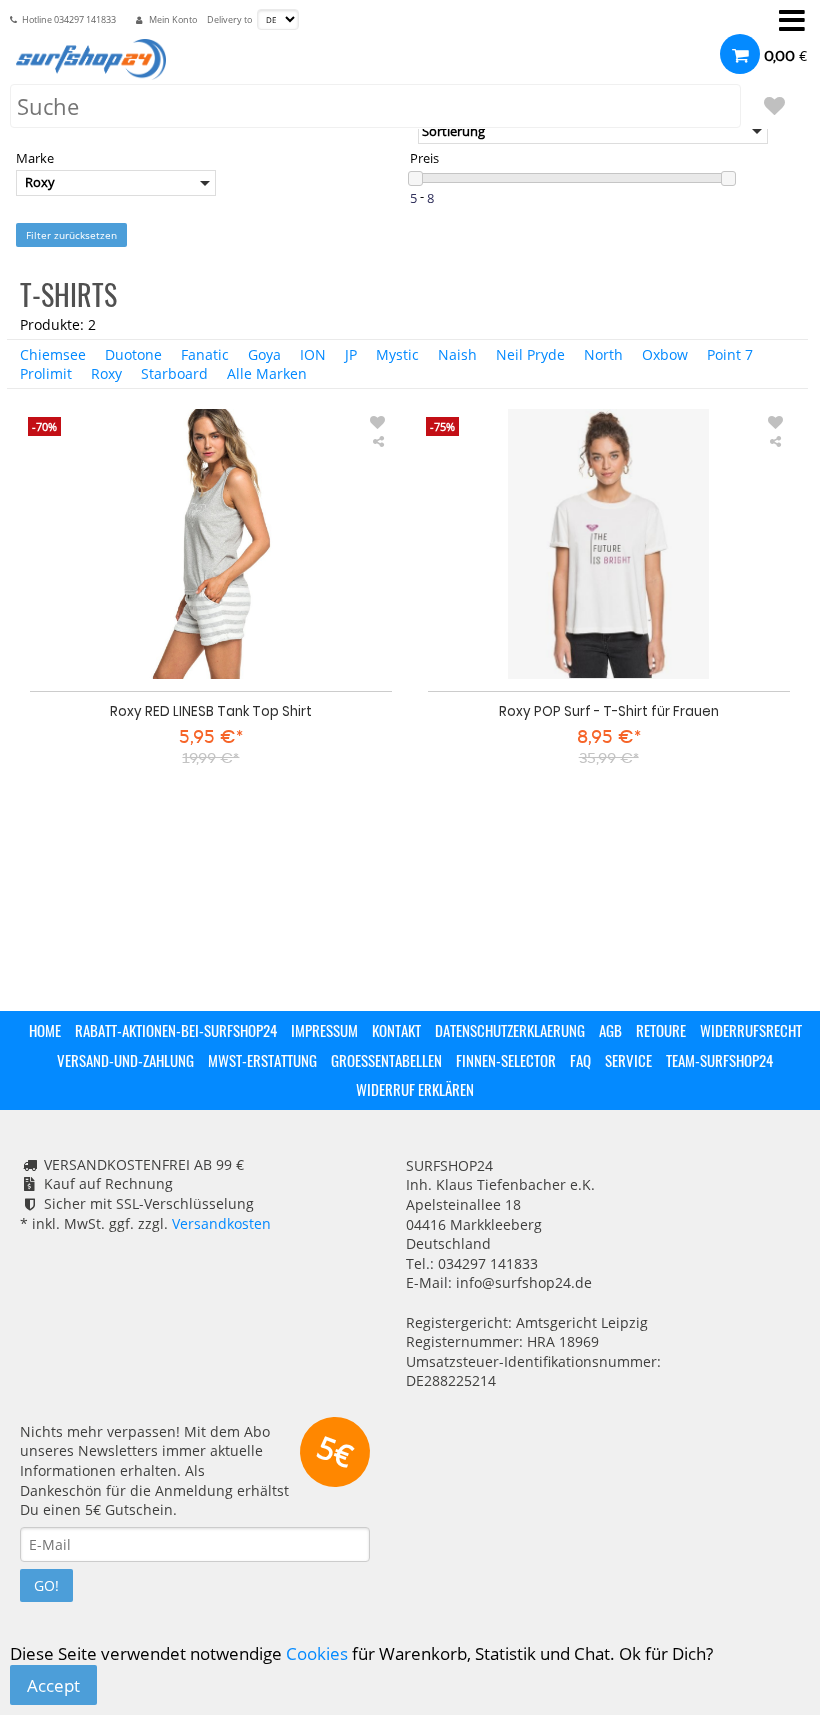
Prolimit (46, 373)
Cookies (317, 1653)
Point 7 (730, 354)
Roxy (106, 373)
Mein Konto (173, 20)
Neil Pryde (530, 354)
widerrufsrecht (751, 1030)
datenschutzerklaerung (510, 1030)
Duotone (133, 354)
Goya (264, 354)
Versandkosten (221, 1223)
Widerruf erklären (415, 1089)
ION (313, 354)
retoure (661, 1030)
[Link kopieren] (378, 441)
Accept (53, 1685)
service (628, 1060)
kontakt (396, 1030)
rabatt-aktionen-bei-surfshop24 (176, 1030)
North (603, 354)
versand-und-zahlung (125, 1060)
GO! (46, 1585)
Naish (457, 354)
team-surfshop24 (719, 1060)
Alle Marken (267, 373)
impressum (324, 1030)
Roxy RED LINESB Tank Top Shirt (211, 711)
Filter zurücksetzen (71, 235)
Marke (35, 158)
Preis (424, 158)
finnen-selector (506, 1060)
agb (610, 1030)
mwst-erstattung (262, 1060)
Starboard (174, 373)
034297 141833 (85, 20)
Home (45, 1030)
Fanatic (205, 354)
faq (580, 1060)
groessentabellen (386, 1060)
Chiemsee (53, 354)
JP (351, 354)
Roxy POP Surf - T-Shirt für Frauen (609, 711)
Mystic (397, 354)
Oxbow (665, 354)
